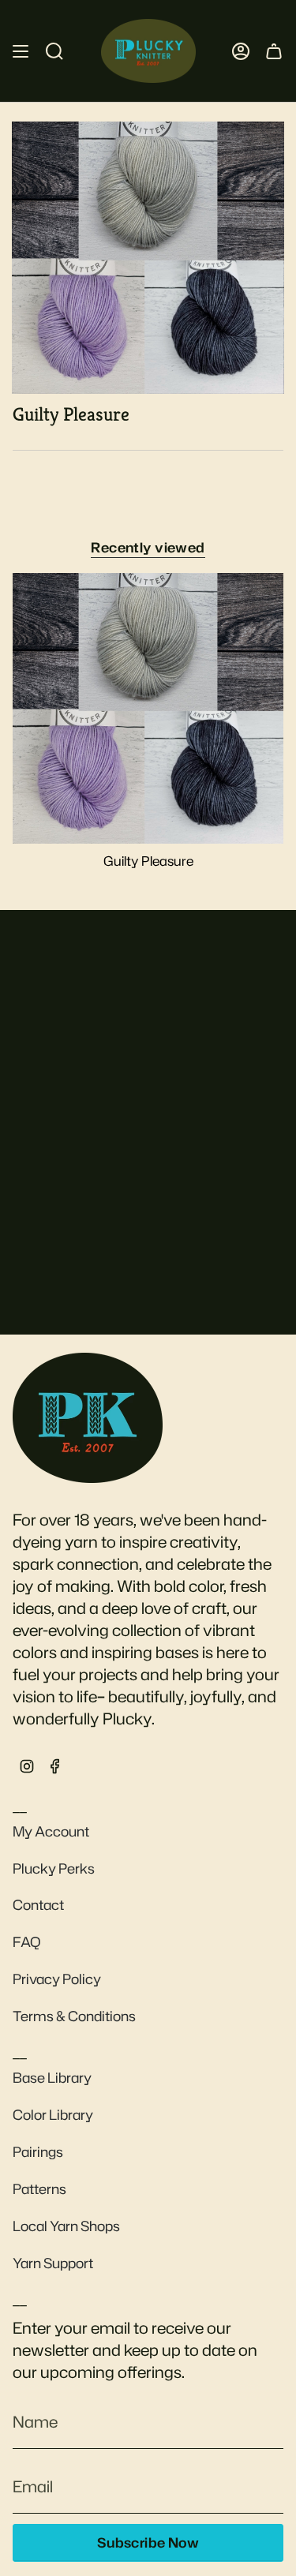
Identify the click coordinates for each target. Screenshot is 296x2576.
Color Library (53, 2115)
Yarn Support (53, 2263)
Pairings (38, 2152)
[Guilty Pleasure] (148, 708)
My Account (51, 1831)
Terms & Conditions (74, 2016)
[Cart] (274, 51)
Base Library (52, 2078)
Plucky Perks (54, 1868)
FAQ (27, 1942)
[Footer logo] (88, 1417)
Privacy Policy (57, 1979)
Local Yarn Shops (66, 2226)
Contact (38, 1905)
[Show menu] (21, 51)
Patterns (39, 2189)
